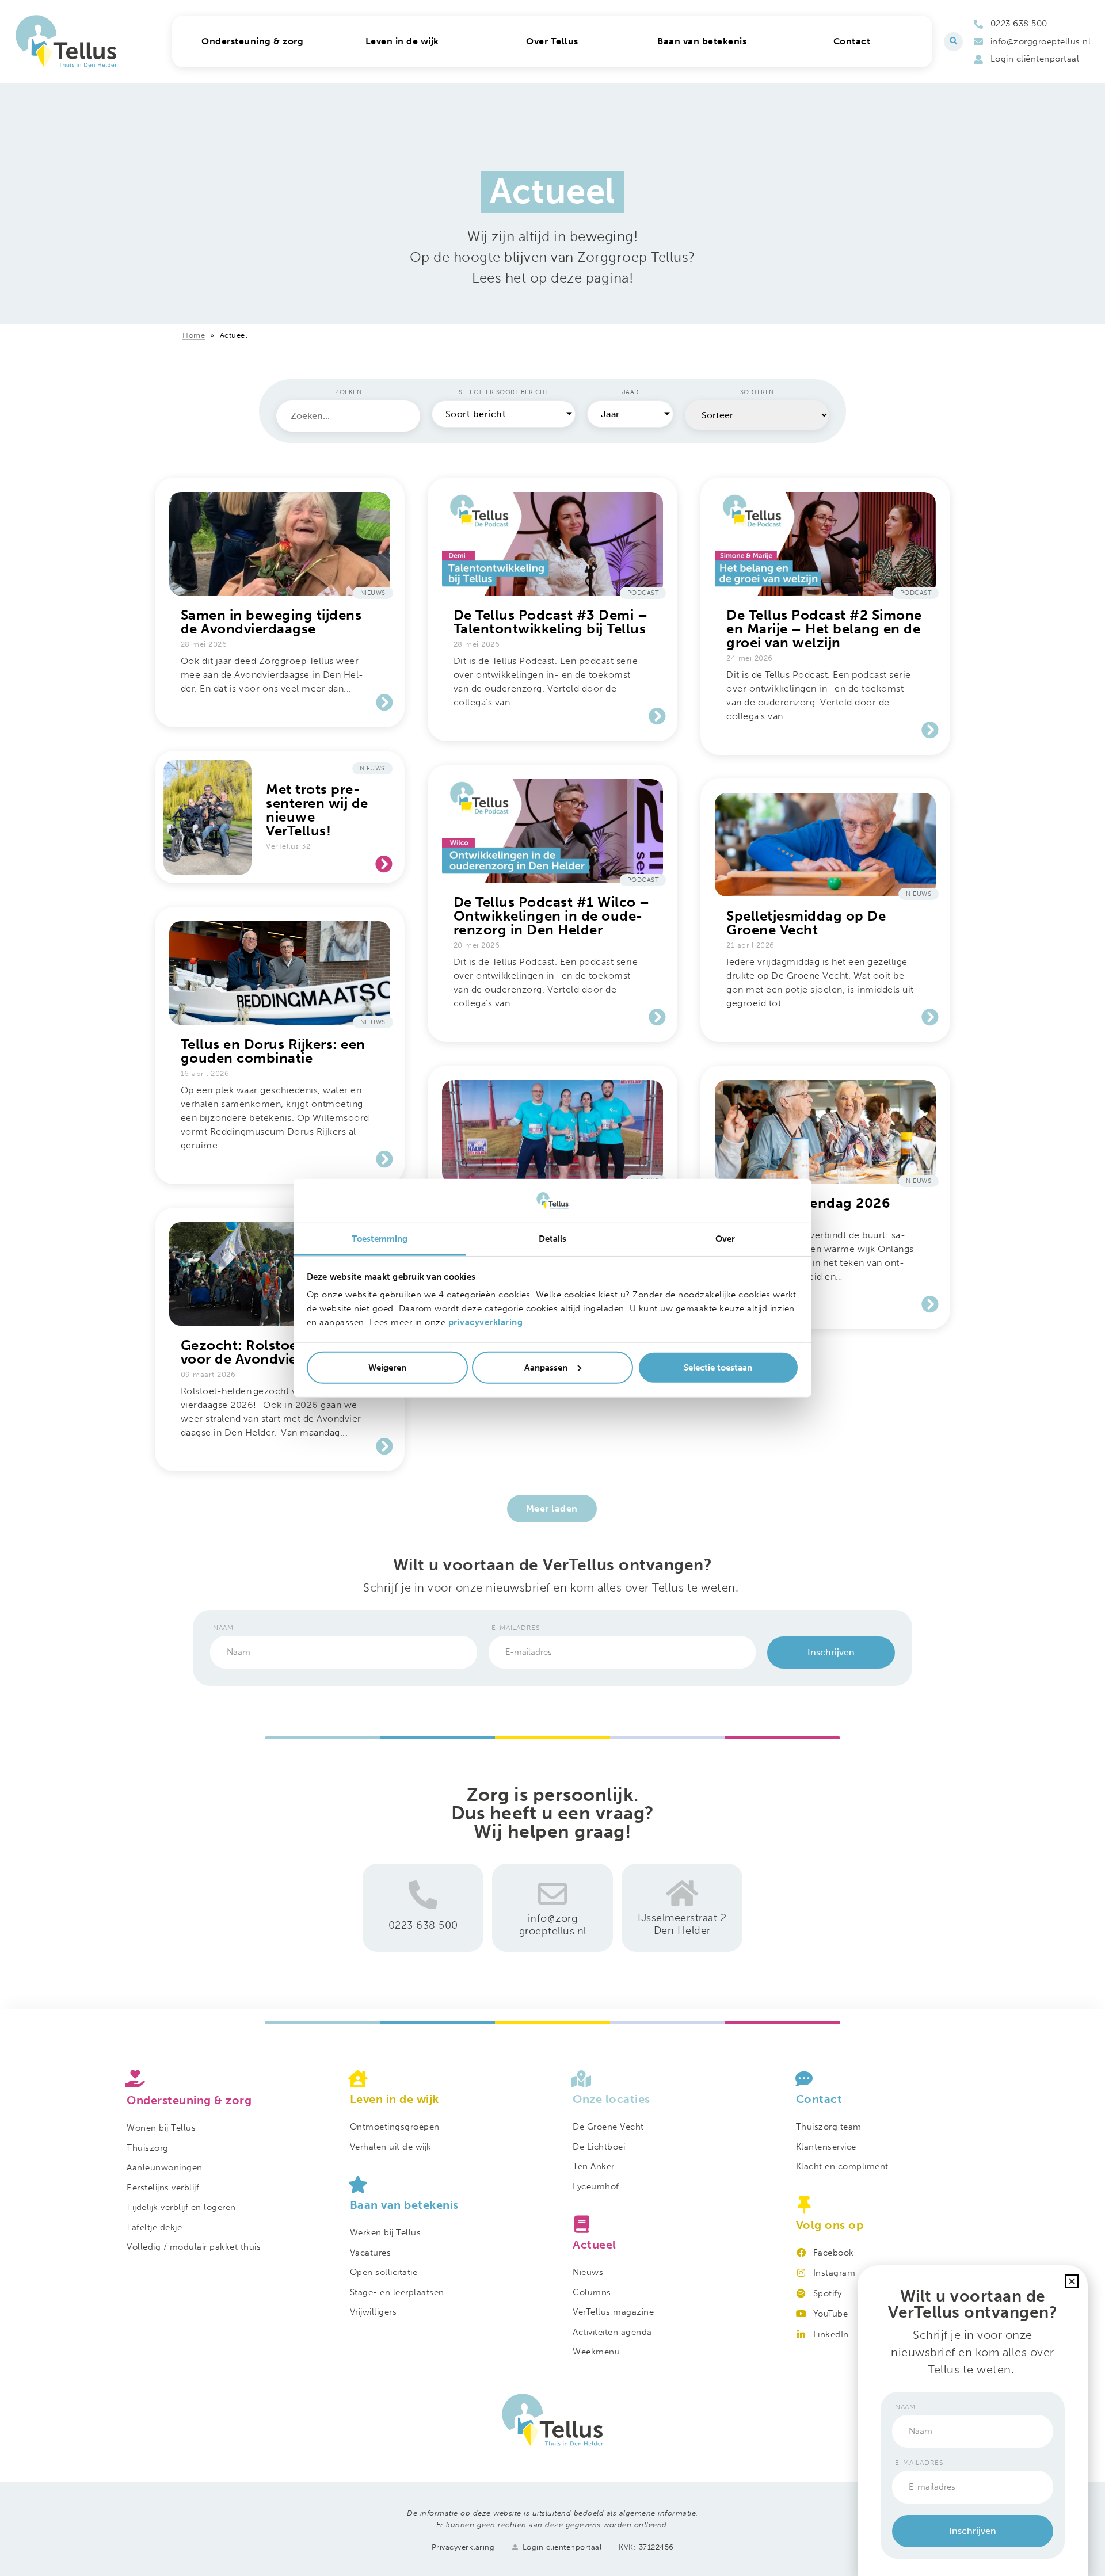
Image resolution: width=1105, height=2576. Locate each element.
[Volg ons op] (887, 2205)
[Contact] (887, 2079)
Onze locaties (611, 2099)
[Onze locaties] (664, 2079)
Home (194, 335)
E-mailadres (516, 1628)
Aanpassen (546, 1368)
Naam (223, 1628)
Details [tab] (553, 1239)
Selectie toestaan (718, 1368)
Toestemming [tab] (380, 1239)
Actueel (595, 2245)
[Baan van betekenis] (441, 2185)
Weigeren (387, 1368)
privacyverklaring (486, 1322)
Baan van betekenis (404, 2205)
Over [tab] (725, 1239)
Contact (819, 2099)
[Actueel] (664, 2224)
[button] (953, 42)
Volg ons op (830, 2225)
